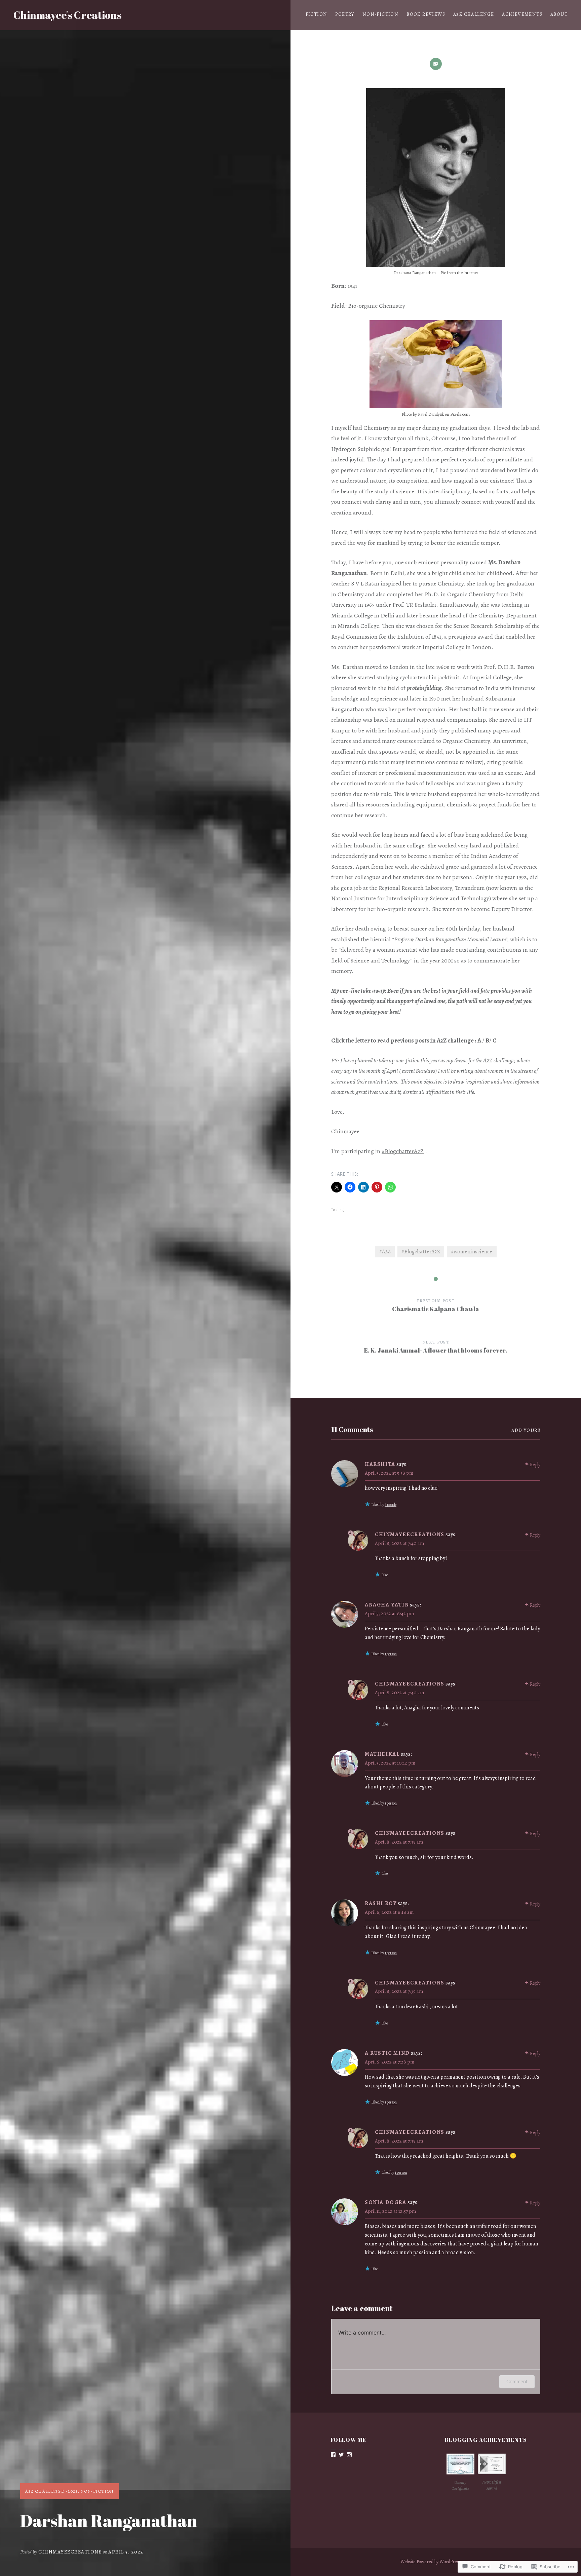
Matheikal (382, 1754)
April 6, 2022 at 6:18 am (389, 1912)
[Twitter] (341, 2455)
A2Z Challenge (474, 14)
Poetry (345, 14)
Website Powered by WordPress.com (435, 2562)
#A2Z (385, 1252)
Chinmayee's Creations (67, 15)
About (559, 14)
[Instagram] (349, 2455)
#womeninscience (472, 1252)
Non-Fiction (380, 14)
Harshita (380, 1464)
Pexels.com (460, 414)
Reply (535, 1465)
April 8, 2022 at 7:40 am (399, 1543)
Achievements (522, 14)
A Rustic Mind (387, 2053)
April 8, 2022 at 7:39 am (399, 1842)
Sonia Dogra (386, 2202)
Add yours (526, 1430)
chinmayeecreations (70, 2552)
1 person (391, 1654)
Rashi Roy (381, 1903)
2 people (391, 1505)
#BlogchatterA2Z (403, 1151)
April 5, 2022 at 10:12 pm (390, 1763)
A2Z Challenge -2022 (52, 2491)
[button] (460, 2474)
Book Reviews (426, 14)
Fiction (317, 14)
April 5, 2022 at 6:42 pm (389, 1614)
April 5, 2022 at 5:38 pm (389, 1473)
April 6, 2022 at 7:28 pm (390, 2062)
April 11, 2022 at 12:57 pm (390, 2211)
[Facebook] (333, 2455)
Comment (517, 2381)
